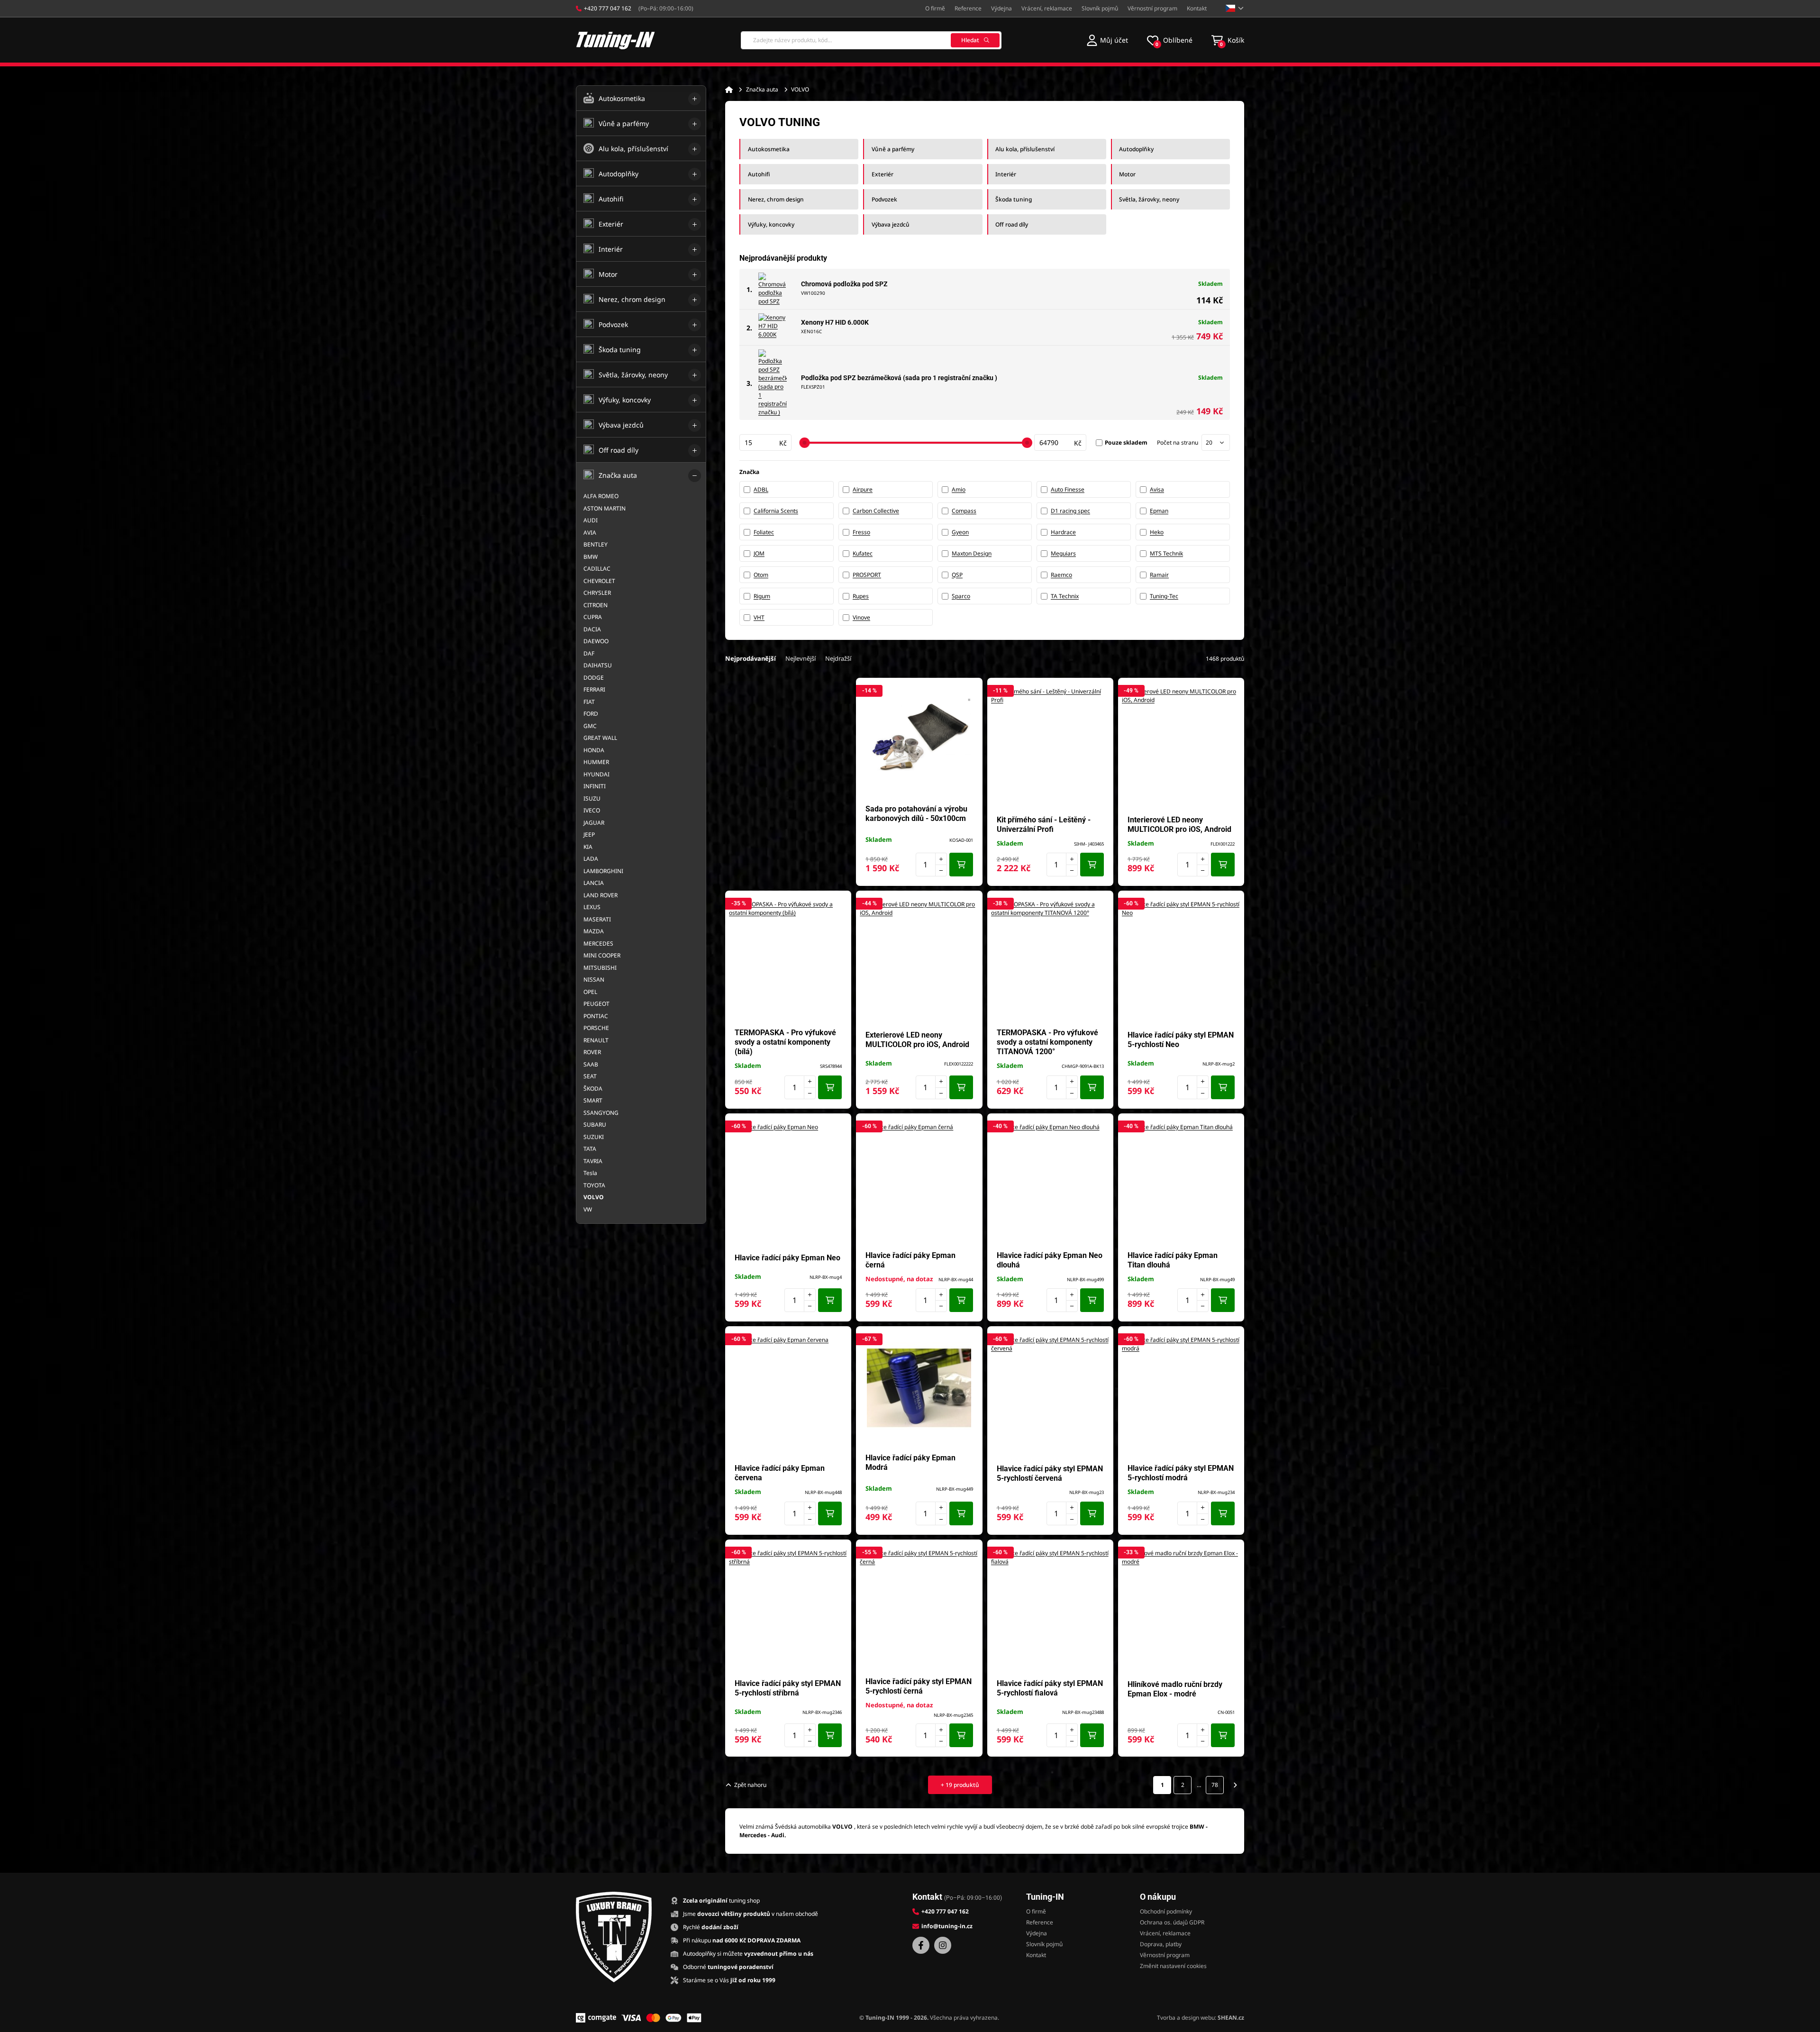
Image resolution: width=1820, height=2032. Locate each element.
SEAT (590, 1076)
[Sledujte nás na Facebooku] (921, 1945)
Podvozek (884, 199)
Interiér (1006, 174)
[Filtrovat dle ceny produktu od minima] (765, 442)
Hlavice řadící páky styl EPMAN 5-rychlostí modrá (1181, 1473)
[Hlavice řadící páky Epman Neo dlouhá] (1050, 1182)
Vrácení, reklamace (1047, 8)
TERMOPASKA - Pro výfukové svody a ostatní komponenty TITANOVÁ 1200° (1047, 1042)
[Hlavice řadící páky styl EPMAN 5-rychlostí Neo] (1181, 959)
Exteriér (883, 174)
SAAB (591, 1064)
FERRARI (594, 689)
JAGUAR (594, 823)
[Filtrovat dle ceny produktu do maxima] (1060, 442)
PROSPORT (867, 575)
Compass (964, 511)
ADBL (761, 489)
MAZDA (594, 931)
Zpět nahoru (750, 1785)
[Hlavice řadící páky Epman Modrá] (919, 1388)
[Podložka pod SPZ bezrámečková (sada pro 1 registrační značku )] (773, 383)
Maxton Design (972, 553)
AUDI (591, 520)
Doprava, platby (1161, 1944)
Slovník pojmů (1100, 8)
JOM (759, 553)
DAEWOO (596, 641)
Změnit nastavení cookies (1173, 1966)
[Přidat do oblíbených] (971, 690)
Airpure (863, 489)
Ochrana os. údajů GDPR (1172, 1922)
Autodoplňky (1136, 149)
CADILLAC (597, 569)
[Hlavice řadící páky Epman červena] (788, 1395)
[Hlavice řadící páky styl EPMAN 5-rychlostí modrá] (1181, 1395)
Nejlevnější (801, 658)
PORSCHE (596, 1028)
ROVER (592, 1052)
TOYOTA (594, 1185)
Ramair (1159, 575)
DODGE (594, 678)
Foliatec (764, 532)
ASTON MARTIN (605, 508)
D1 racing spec (1070, 511)
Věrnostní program (1152, 8)
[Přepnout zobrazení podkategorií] (695, 99)
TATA (590, 1149)
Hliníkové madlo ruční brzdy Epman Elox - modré (1175, 1689)
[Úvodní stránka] (729, 90)
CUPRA (593, 617)
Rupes (861, 596)
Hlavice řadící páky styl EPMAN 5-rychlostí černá (919, 1686)
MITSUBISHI (600, 968)
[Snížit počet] (941, 870)
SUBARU (595, 1125)
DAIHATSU (598, 665)
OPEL (590, 992)
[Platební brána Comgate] (596, 2018)
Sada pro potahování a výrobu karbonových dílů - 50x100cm (916, 814)
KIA (588, 847)
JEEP (589, 834)
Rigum (762, 596)
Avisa (1157, 489)
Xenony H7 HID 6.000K (835, 322)
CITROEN (596, 605)
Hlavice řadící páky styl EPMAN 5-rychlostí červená (1050, 1473)
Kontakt (1197, 8)
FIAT (589, 702)
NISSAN (594, 980)
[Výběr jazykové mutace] (1235, 8)
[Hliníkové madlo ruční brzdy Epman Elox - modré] (1181, 1608)
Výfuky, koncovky (771, 224)
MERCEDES (598, 943)
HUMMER (596, 762)
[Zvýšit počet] (941, 859)
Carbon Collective (876, 511)
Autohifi (759, 174)
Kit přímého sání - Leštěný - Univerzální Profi (1044, 825)
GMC (590, 726)
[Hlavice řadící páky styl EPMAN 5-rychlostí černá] (919, 1608)
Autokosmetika (769, 149)
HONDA (594, 750)
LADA (591, 859)
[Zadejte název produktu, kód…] (871, 40)
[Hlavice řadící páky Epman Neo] (788, 1182)
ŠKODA (593, 1089)
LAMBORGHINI (603, 871)
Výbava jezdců (891, 224)
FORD (591, 714)
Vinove (861, 617)
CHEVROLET (599, 581)
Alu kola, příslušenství (1025, 149)
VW (588, 1209)
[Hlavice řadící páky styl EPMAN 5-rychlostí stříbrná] (788, 1608)
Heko (1157, 532)
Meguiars (1063, 553)
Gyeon (960, 532)
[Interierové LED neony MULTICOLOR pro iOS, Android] (1181, 747)
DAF (589, 653)
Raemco (1061, 575)
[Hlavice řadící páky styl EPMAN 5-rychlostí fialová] (1050, 1608)
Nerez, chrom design (776, 199)
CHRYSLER (597, 593)
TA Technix (1065, 596)
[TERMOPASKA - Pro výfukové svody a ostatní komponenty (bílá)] (788, 959)
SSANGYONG (601, 1113)
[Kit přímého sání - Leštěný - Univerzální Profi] (1050, 747)
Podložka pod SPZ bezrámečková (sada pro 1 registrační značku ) (899, 378)
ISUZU (592, 798)
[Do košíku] (961, 865)
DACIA (592, 629)
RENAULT (596, 1040)
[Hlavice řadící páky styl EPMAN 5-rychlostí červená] (1050, 1395)
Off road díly (1012, 224)
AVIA (590, 533)
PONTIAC (596, 1016)
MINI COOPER (602, 955)
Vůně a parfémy (893, 149)
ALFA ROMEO (601, 496)
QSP (957, 575)
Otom (761, 575)
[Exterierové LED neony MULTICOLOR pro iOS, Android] (919, 959)
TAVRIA (593, 1161)
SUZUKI (594, 1137)
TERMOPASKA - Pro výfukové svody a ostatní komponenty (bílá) (785, 1042)
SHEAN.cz (1231, 2018)
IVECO (592, 810)
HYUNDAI (596, 774)
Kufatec (863, 553)
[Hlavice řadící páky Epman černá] (919, 1182)
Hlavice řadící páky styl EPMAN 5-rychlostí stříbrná (788, 1688)
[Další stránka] (1235, 1785)
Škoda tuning (1014, 199)
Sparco (961, 596)
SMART (593, 1100)
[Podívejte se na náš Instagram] (943, 1945)
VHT (759, 617)
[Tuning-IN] (616, 40)
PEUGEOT (596, 1004)
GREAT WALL (600, 738)
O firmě (935, 8)
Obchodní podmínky (1166, 1911)
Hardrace (1063, 532)
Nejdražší (838, 658)
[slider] (804, 443)
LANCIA (594, 883)
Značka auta (762, 89)
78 (1215, 1785)
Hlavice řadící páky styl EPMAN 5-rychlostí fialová (1050, 1688)
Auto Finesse (1068, 489)
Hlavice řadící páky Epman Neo (787, 1258)
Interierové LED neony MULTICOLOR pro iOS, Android (1179, 825)
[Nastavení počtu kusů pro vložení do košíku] (931, 865)
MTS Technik (1166, 553)
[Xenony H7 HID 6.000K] (773, 328)
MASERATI (597, 919)
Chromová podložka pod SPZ (844, 284)
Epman (1159, 511)
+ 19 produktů (960, 1785)
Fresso (861, 532)
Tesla (590, 1173)
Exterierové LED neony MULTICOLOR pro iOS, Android (917, 1040)
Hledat (970, 40)
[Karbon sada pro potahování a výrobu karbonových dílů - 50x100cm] (919, 739)
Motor (1127, 174)
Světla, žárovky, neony (1149, 199)
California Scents (776, 511)
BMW (591, 557)
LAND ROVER (601, 895)
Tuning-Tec (1164, 596)
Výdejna (1001, 8)
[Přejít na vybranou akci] (788, 782)
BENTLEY (596, 544)
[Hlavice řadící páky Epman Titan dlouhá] (1181, 1182)
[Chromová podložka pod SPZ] (773, 289)
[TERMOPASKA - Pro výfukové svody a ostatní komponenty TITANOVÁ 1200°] (1050, 959)
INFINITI (595, 786)
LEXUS (592, 907)
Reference (968, 8)
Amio (959, 489)
